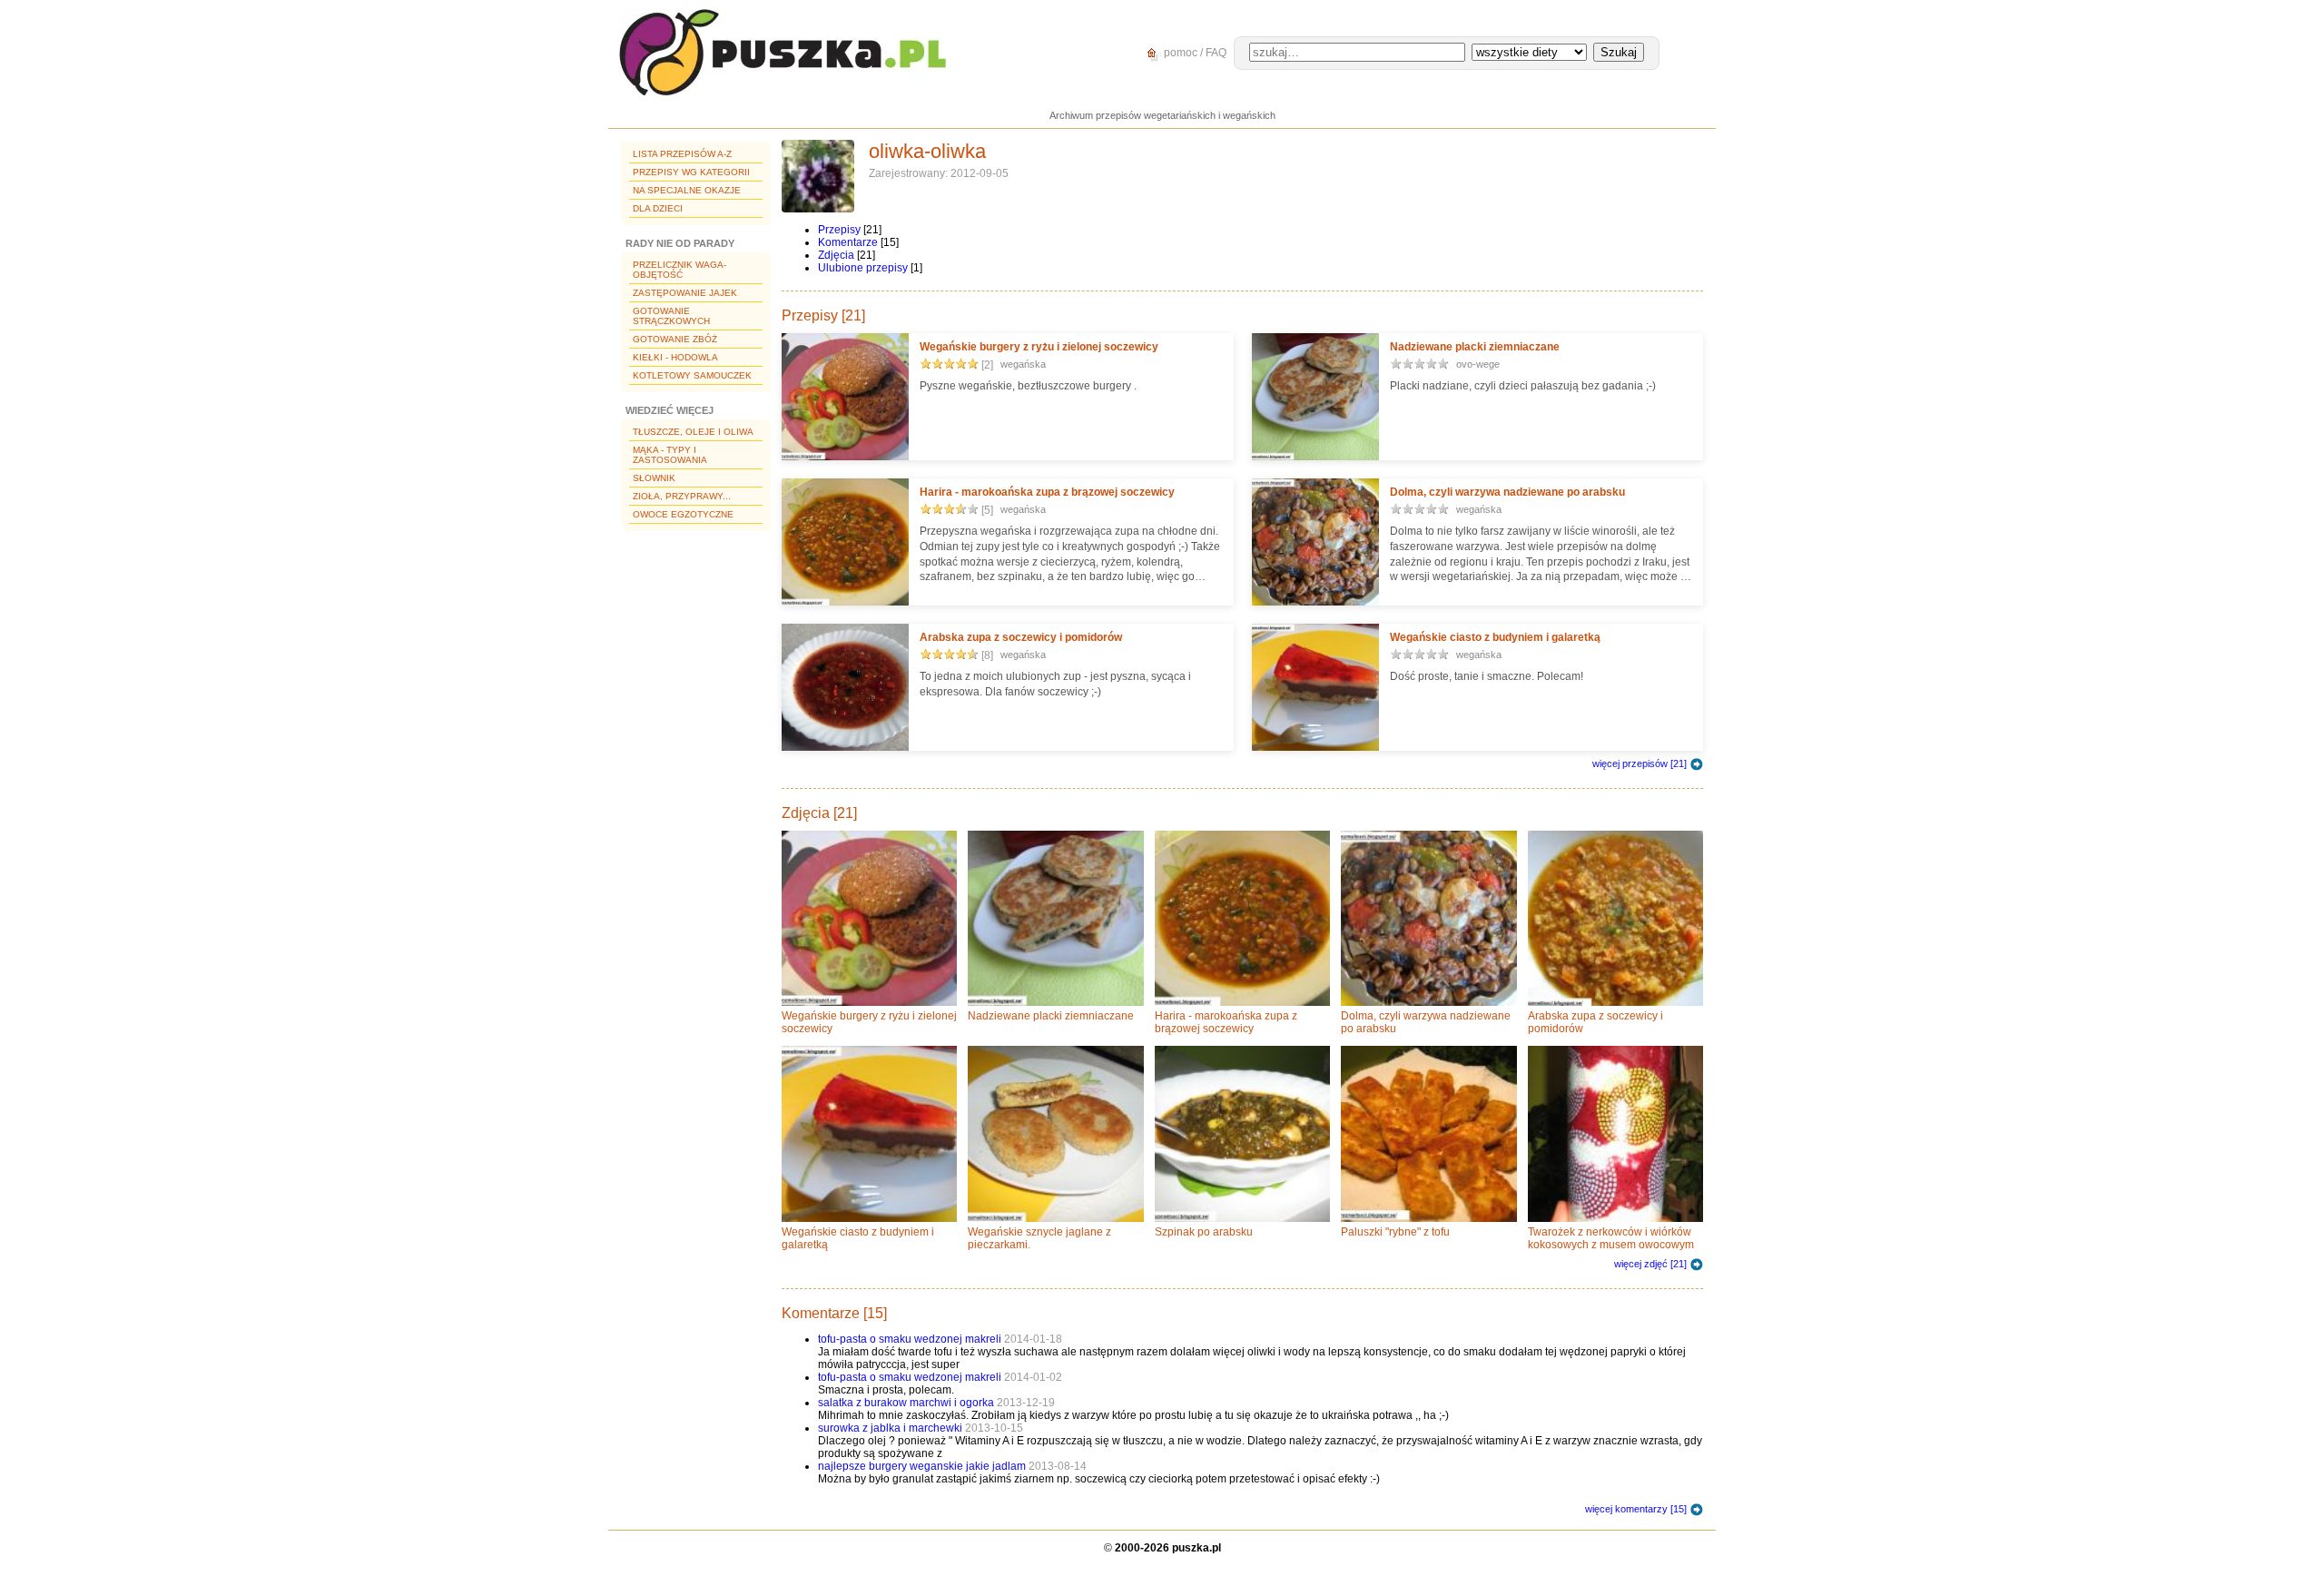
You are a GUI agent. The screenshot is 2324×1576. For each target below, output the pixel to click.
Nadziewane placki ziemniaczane (1475, 347)
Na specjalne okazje (687, 190)
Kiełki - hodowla (675, 357)
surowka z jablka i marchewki (890, 1428)
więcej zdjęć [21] (1650, 1264)
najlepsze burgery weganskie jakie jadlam (923, 1466)
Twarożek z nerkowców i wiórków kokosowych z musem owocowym (1611, 1238)
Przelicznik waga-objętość (679, 270)
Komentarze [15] (834, 1313)
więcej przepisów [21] (1640, 763)
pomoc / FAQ (1194, 53)
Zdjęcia (836, 255)
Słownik (654, 478)
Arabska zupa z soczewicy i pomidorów (1021, 637)
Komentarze (848, 242)
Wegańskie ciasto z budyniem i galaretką (1495, 637)
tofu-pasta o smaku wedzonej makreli (911, 1339)
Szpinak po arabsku (1204, 1232)
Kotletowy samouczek (692, 375)
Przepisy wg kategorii (691, 172)
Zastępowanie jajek (685, 293)
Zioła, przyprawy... (682, 496)
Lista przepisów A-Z (682, 154)
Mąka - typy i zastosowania (670, 455)
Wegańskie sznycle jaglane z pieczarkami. (1039, 1238)
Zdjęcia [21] (819, 813)
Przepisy (839, 230)
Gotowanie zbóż (675, 339)
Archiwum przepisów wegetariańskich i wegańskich (1162, 115)
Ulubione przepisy (863, 268)
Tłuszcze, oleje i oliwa (693, 432)
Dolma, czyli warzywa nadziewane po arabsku (1507, 492)
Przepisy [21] (823, 315)
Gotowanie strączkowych (671, 316)
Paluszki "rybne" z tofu (1395, 1232)
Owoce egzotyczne (683, 514)
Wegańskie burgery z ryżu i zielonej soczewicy (1039, 347)
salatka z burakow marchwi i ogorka (906, 1403)
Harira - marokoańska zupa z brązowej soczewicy (1047, 492)
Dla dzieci (658, 208)
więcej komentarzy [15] (1636, 1509)
